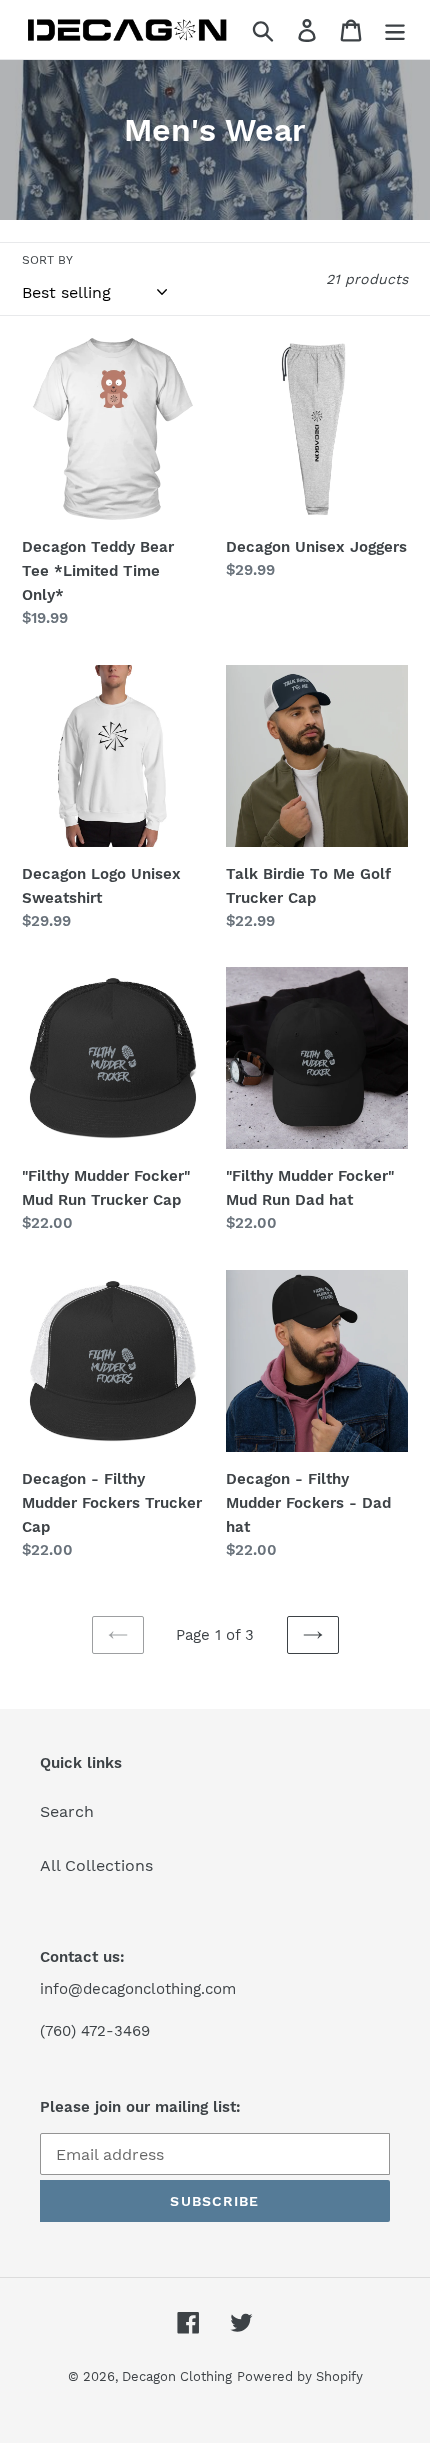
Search (67, 1811)
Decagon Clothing (177, 2376)
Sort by (47, 260)
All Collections (96, 1865)
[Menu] (395, 29)
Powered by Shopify (300, 2376)
